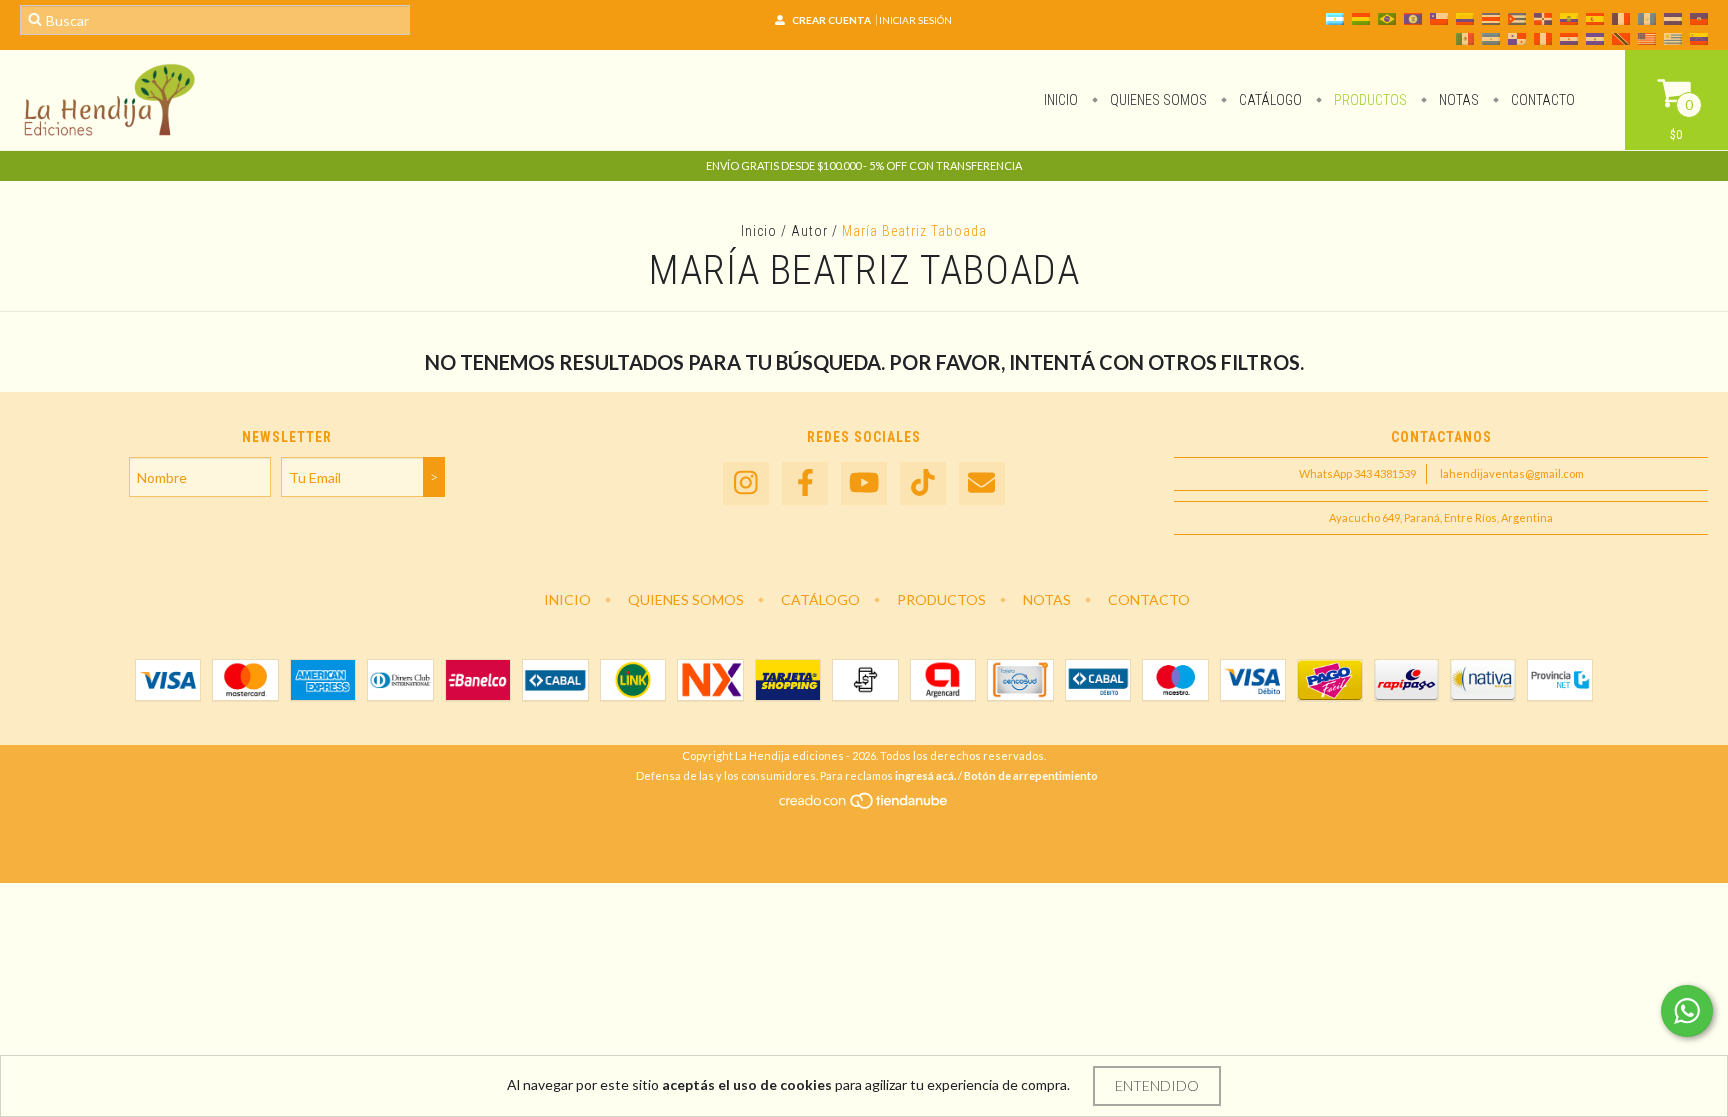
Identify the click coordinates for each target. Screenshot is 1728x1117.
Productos (1369, 100)
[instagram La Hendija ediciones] (746, 483)
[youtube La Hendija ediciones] (864, 483)
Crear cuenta (831, 20)
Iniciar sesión (915, 20)
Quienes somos (1157, 100)
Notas (1457, 100)
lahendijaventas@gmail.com (1512, 473)
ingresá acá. (925, 775)
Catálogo (1269, 100)
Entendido (1157, 1085)
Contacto (1541, 100)
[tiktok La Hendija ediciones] (923, 483)
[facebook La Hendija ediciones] (805, 483)
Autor (809, 231)
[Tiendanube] (864, 805)
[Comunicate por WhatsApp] (1687, 1011)
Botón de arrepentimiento (1031, 775)
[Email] (982, 483)
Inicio (1061, 100)
